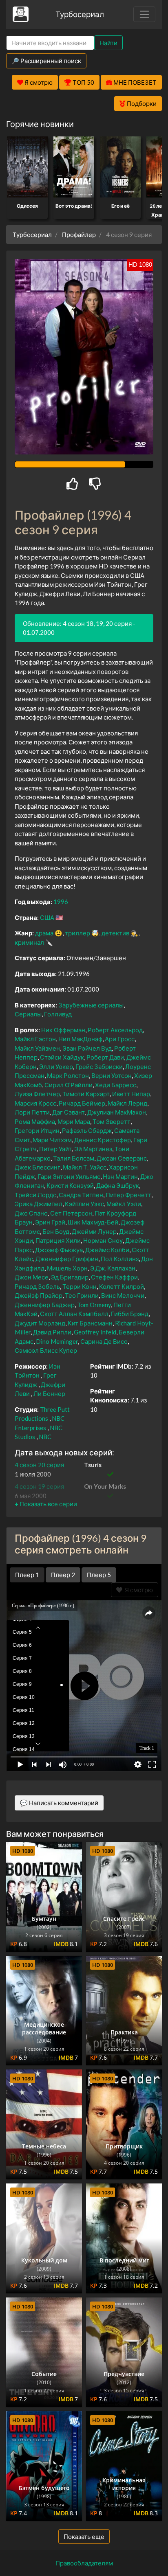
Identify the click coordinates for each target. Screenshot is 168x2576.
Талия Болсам (74, 1158)
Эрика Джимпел (39, 1204)
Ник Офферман (63, 1030)
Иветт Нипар (131, 1094)
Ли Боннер (49, 1393)
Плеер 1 (27, 1575)
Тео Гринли (82, 1295)
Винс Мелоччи (123, 1295)
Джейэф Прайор (39, 1295)
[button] (46, 1504)
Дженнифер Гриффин (67, 1259)
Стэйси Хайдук (62, 1057)
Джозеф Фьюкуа (59, 1250)
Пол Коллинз (120, 1259)
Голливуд (58, 1014)
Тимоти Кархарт (86, 1094)
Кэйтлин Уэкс (84, 1204)
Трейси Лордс (35, 1195)
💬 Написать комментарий (59, 1803)
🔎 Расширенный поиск (46, 61)
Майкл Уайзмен (37, 1048)
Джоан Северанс (122, 1158)
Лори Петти (32, 1112)
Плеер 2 (63, 1575)
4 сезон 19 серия (39, 1486)
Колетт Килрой (122, 1286)
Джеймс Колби (107, 1250)
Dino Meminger (57, 1341)
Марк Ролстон (68, 1075)
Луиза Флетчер (37, 1094)
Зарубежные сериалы (91, 1005)
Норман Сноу (103, 1240)
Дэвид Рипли (52, 1332)
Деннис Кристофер (103, 1140)
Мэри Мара (74, 1121)
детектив (115, 933)
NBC (45, 1437)
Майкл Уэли (124, 1204)
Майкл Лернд (127, 1103)
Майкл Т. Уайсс (85, 1167)
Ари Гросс (120, 1039)
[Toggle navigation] (144, 14)
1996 (61, 902)
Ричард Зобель (37, 1286)
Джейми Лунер (94, 1231)
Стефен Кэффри (114, 1277)
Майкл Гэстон (35, 1039)
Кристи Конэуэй (70, 1185)
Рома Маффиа (35, 1121)
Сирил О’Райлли (69, 1085)
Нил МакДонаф (80, 1039)
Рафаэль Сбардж (87, 1130)
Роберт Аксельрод (115, 1030)
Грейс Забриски (99, 1066)
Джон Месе (32, 1277)
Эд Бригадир (70, 1277)
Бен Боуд (56, 1231)
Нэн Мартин (120, 1176)
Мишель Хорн (67, 1268)
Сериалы (28, 1014)
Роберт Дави (105, 1057)
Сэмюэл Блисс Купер (46, 1350)
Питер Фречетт (128, 1195)
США (47, 917)
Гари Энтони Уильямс (69, 1176)
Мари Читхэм (52, 1140)
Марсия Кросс (35, 1103)
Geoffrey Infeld (95, 1332)
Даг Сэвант (69, 1112)
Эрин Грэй (50, 1222)
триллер (77, 933)
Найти (108, 43)
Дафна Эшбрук (118, 1185)
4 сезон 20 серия (39, 1465)
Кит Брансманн (90, 1323)
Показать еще (84, 2537)
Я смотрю (138, 1590)
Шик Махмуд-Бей (93, 1222)
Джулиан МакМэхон (117, 1112)
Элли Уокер (56, 1066)
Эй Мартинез (93, 1149)
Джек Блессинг (38, 1167)
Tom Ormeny (94, 1305)
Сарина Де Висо (104, 1341)
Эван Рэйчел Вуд (87, 1048)
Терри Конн (80, 1286)
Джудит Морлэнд (40, 1323)
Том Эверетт (112, 1121)
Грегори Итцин (37, 1130)
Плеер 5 (99, 1575)
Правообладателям (84, 2563)
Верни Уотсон (112, 1075)
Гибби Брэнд (130, 1314)
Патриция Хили (58, 1240)
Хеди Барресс (116, 1085)
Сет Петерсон (71, 1213)
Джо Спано (31, 1213)
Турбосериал (80, 14)
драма (44, 933)
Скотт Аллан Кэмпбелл (74, 1314)
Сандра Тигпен (81, 1195)
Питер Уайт (55, 1149)
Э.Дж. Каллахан (113, 1268)
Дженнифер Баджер (45, 1305)
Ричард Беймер (82, 1103)
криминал (29, 942)
